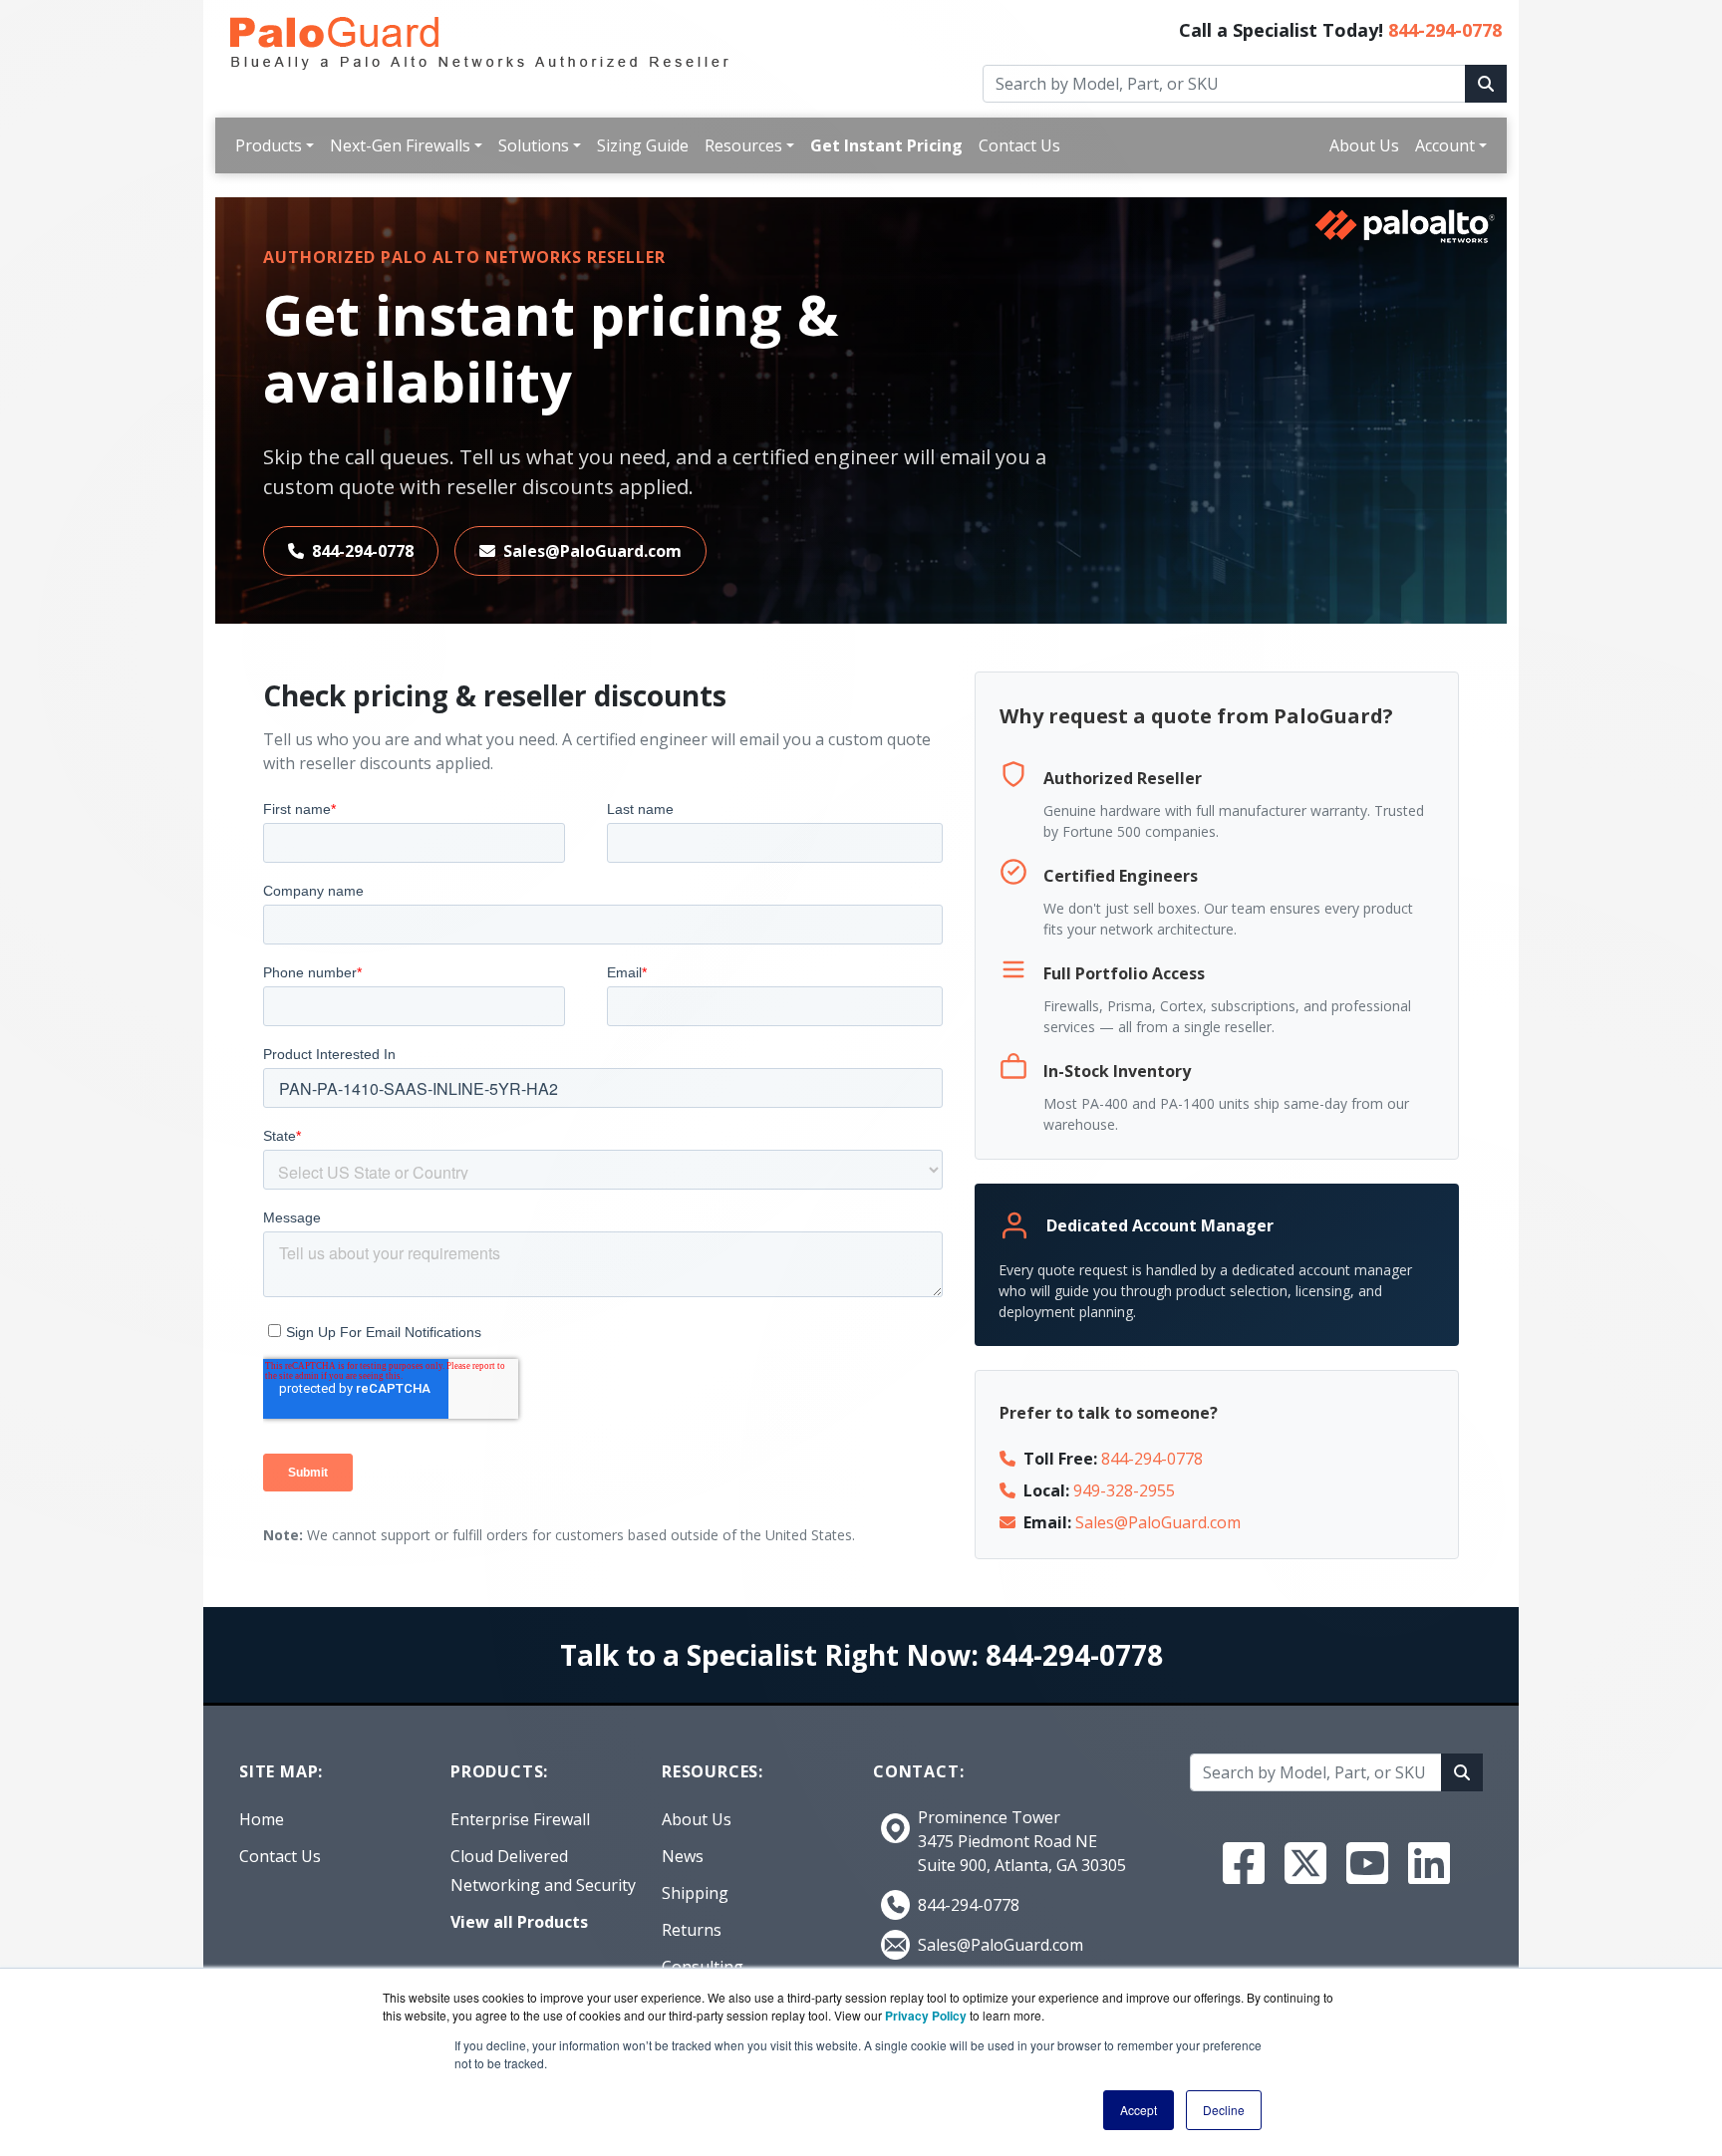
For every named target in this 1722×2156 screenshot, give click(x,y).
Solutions (534, 145)
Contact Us (1019, 145)
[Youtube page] (1367, 1863)
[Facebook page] (1244, 1863)
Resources (743, 145)
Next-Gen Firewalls (400, 145)
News (683, 1856)
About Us (1364, 145)
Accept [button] (1139, 2110)
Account (1445, 145)
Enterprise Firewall (520, 1819)
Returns (692, 1930)
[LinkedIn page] (1429, 1863)
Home (262, 1819)
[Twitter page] (1305, 1863)
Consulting (703, 1967)
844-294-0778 (1445, 30)
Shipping (695, 1893)
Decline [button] (1224, 2110)
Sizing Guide (643, 145)
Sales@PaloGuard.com (592, 551)
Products (269, 145)
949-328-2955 (1124, 1490)
